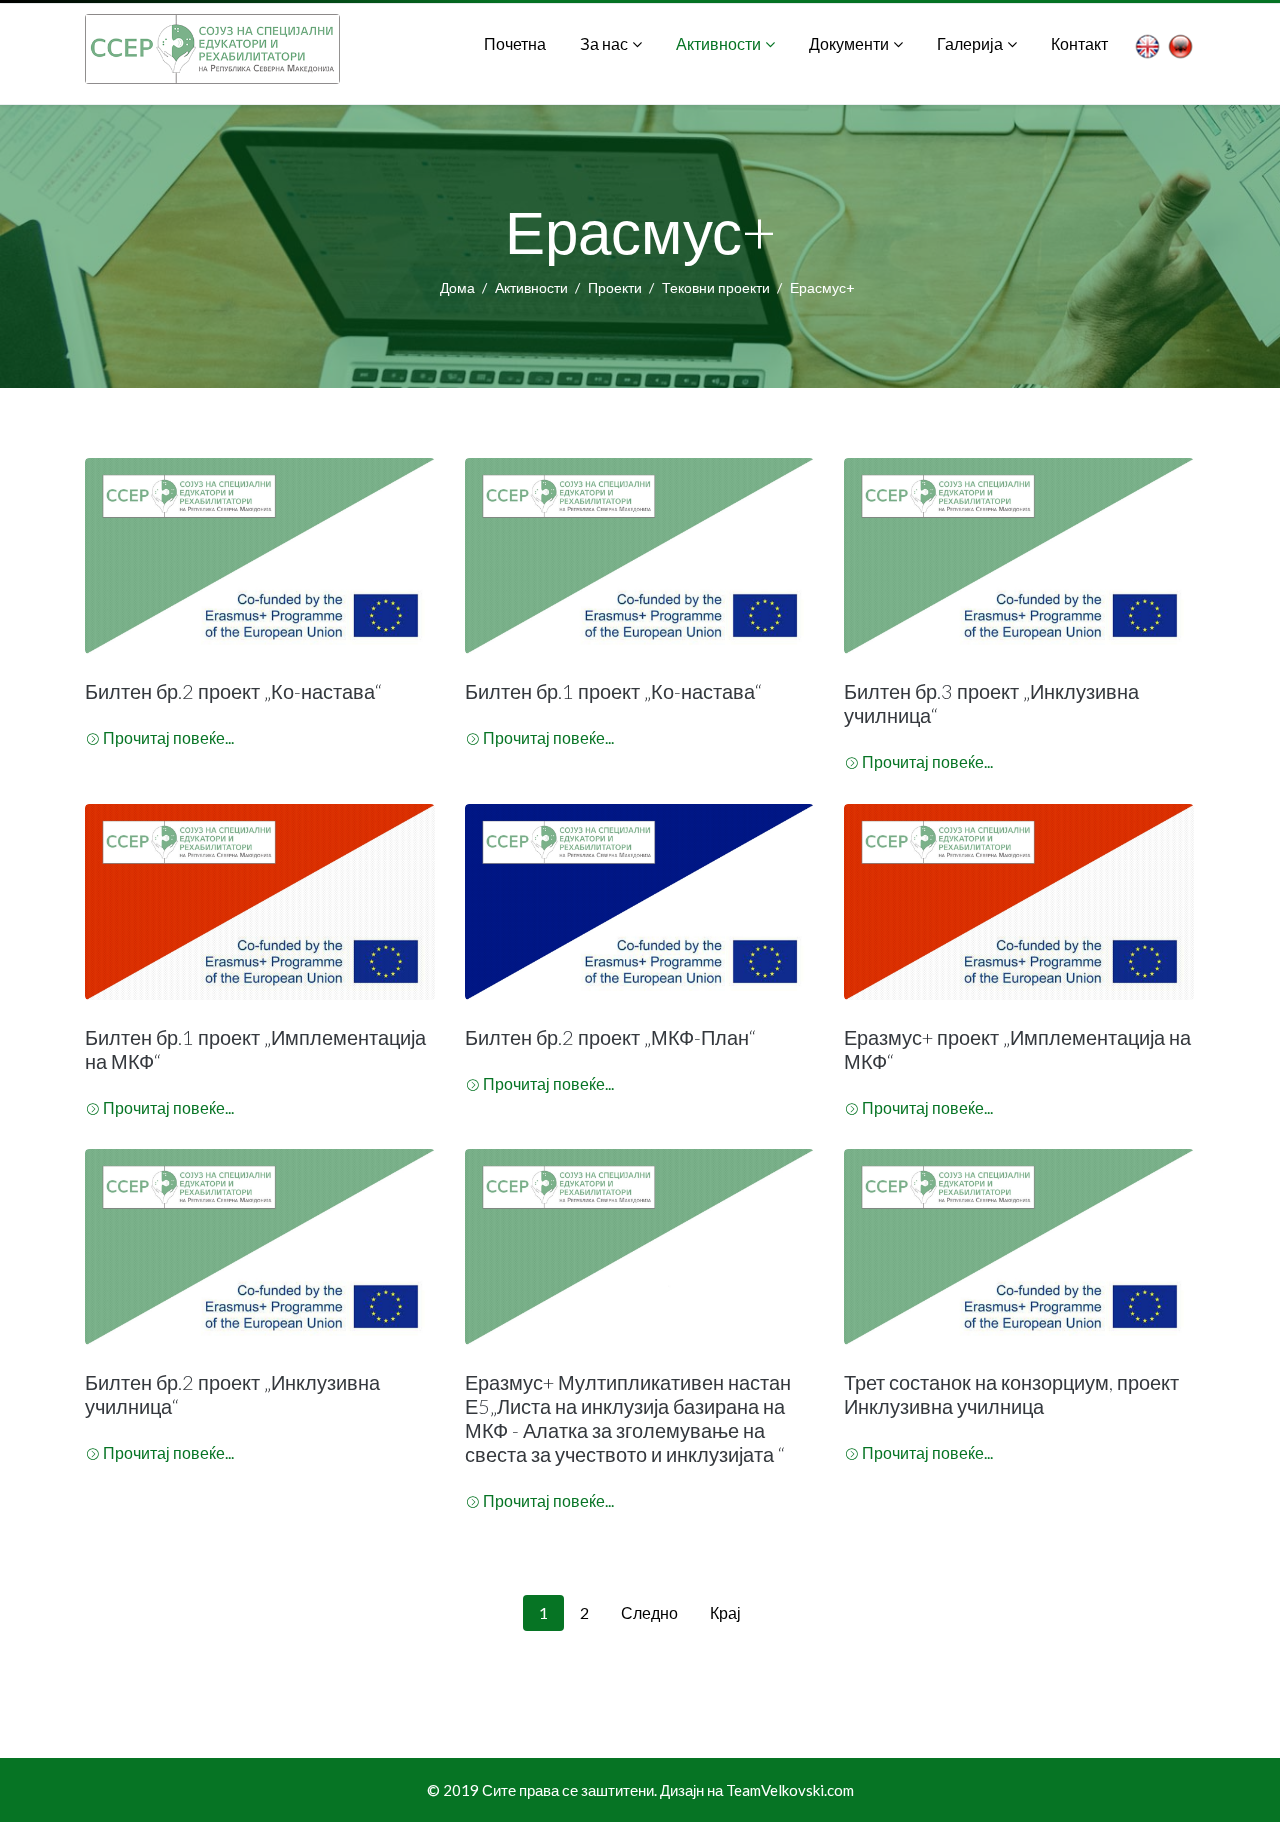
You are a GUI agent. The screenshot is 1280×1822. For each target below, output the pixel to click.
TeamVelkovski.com (790, 1790)
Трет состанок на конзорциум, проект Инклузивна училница (1011, 1394)
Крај (725, 1612)
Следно (649, 1612)
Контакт (1079, 43)
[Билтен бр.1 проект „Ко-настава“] (640, 556)
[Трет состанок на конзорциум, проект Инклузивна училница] (1019, 1247)
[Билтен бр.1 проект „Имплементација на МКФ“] (260, 902)
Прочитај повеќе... (168, 737)
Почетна (515, 43)
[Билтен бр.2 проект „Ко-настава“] (260, 556)
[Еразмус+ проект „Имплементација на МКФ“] (1019, 902)
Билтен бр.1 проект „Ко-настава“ (613, 691)
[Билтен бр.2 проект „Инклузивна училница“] (260, 1247)
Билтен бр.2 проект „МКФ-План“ (610, 1037)
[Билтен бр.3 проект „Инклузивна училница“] (1019, 556)
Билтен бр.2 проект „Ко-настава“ (233, 691)
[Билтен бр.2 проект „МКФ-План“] (640, 902)
